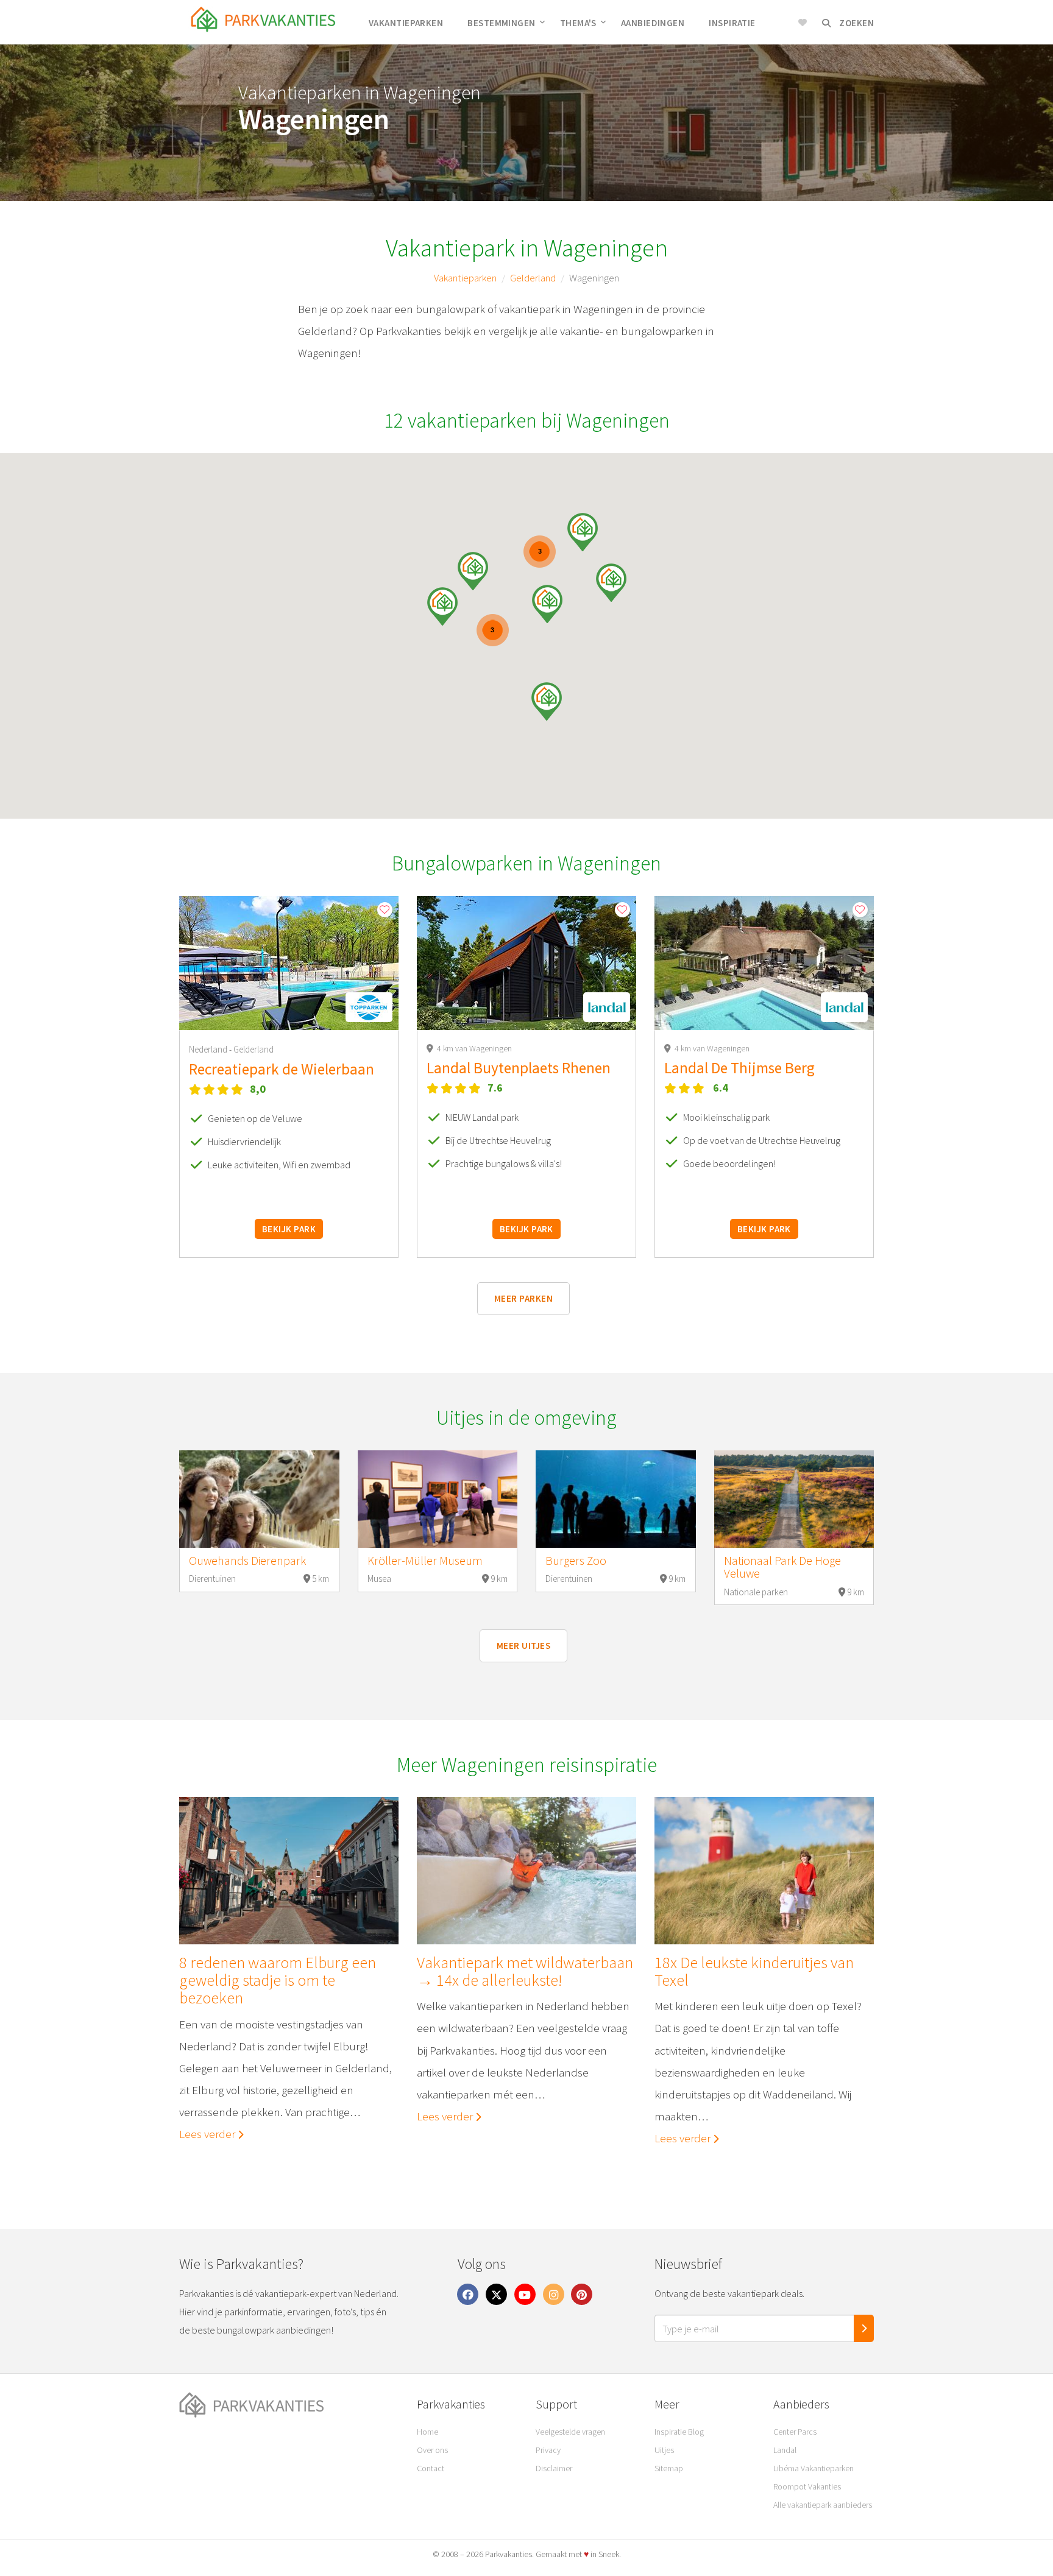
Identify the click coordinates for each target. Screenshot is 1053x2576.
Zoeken (856, 23)
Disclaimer (554, 2468)
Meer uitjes (523, 1646)
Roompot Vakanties (807, 2486)
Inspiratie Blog (679, 2432)
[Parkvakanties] (289, 2405)
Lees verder (208, 2134)
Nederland (209, 1049)
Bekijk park (289, 1229)
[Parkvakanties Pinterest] (582, 2294)
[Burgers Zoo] (616, 1499)
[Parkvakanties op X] (497, 2294)
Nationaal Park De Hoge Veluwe (782, 1567)
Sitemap (669, 2468)
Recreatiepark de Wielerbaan (282, 1069)
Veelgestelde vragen (570, 2432)
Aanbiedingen (653, 23)
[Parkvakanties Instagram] (553, 2294)
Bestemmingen (501, 23)
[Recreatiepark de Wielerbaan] (289, 963)
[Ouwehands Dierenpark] (259, 1499)
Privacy (548, 2450)
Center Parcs (795, 2432)
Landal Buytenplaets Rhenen (519, 1068)
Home (427, 2432)
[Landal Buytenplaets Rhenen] (526, 963)
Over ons (432, 2450)
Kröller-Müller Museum (425, 1561)
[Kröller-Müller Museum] (438, 1499)
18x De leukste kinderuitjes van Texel (754, 1971)
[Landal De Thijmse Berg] (764, 963)
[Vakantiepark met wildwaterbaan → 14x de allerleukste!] (526, 1871)
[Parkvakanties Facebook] (468, 2294)
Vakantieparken (406, 23)
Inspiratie (732, 23)
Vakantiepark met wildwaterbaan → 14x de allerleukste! (525, 1971)
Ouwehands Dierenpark (247, 1561)
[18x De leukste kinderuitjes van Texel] (764, 1871)
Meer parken (523, 1298)
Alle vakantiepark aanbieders (823, 2505)
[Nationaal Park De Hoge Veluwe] (794, 1499)
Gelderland (533, 278)
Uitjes (664, 2450)
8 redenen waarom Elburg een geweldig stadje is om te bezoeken (278, 1980)
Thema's (578, 23)
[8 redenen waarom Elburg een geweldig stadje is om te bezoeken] (289, 1871)
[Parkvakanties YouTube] (525, 2294)
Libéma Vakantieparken (814, 2468)
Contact (431, 2468)
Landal (785, 2450)
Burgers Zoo (576, 1561)
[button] (442, 606)
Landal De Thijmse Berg (739, 1068)
